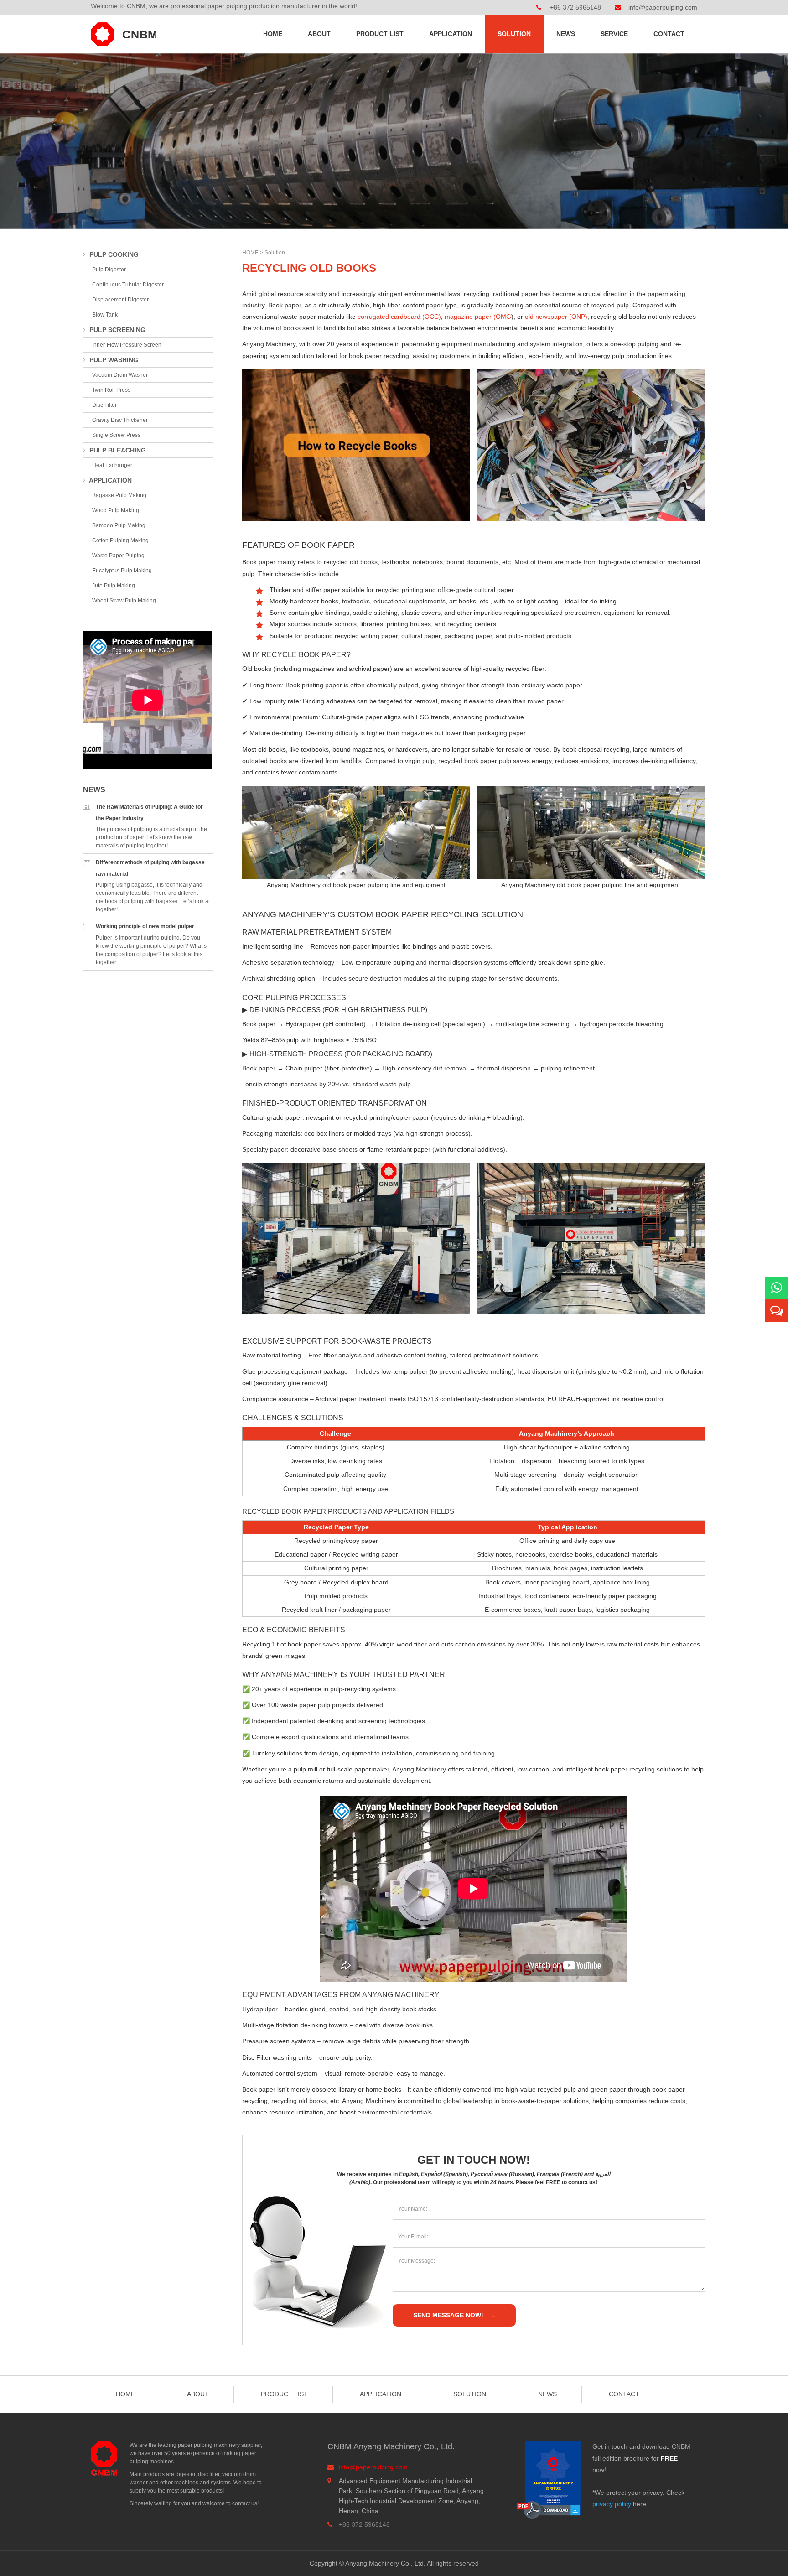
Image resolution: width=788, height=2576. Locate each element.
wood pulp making (116, 510)
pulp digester (109, 270)
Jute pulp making (114, 586)
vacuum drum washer (120, 375)
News (566, 34)
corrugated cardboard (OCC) (399, 317)
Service (614, 34)
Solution (514, 34)
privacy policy (612, 2504)
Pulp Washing (113, 360)
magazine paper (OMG (478, 317)
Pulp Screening (117, 330)
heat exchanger (112, 465)
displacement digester (120, 300)
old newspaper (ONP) (556, 317)
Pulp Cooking (113, 254)
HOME (250, 253)
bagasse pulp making (119, 495)
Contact (669, 34)
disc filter (104, 405)
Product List (380, 34)
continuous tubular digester (128, 285)
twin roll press (111, 390)
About (319, 34)
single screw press (116, 435)
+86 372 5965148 (575, 7)
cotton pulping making (120, 540)
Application (451, 34)
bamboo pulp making (119, 525)
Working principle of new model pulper (145, 926)
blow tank (105, 315)
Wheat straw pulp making (124, 601)
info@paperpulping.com (663, 7)
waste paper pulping (118, 556)
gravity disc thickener (120, 420)
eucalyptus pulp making (122, 571)
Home (273, 34)
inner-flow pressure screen (127, 345)
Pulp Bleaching (117, 450)
